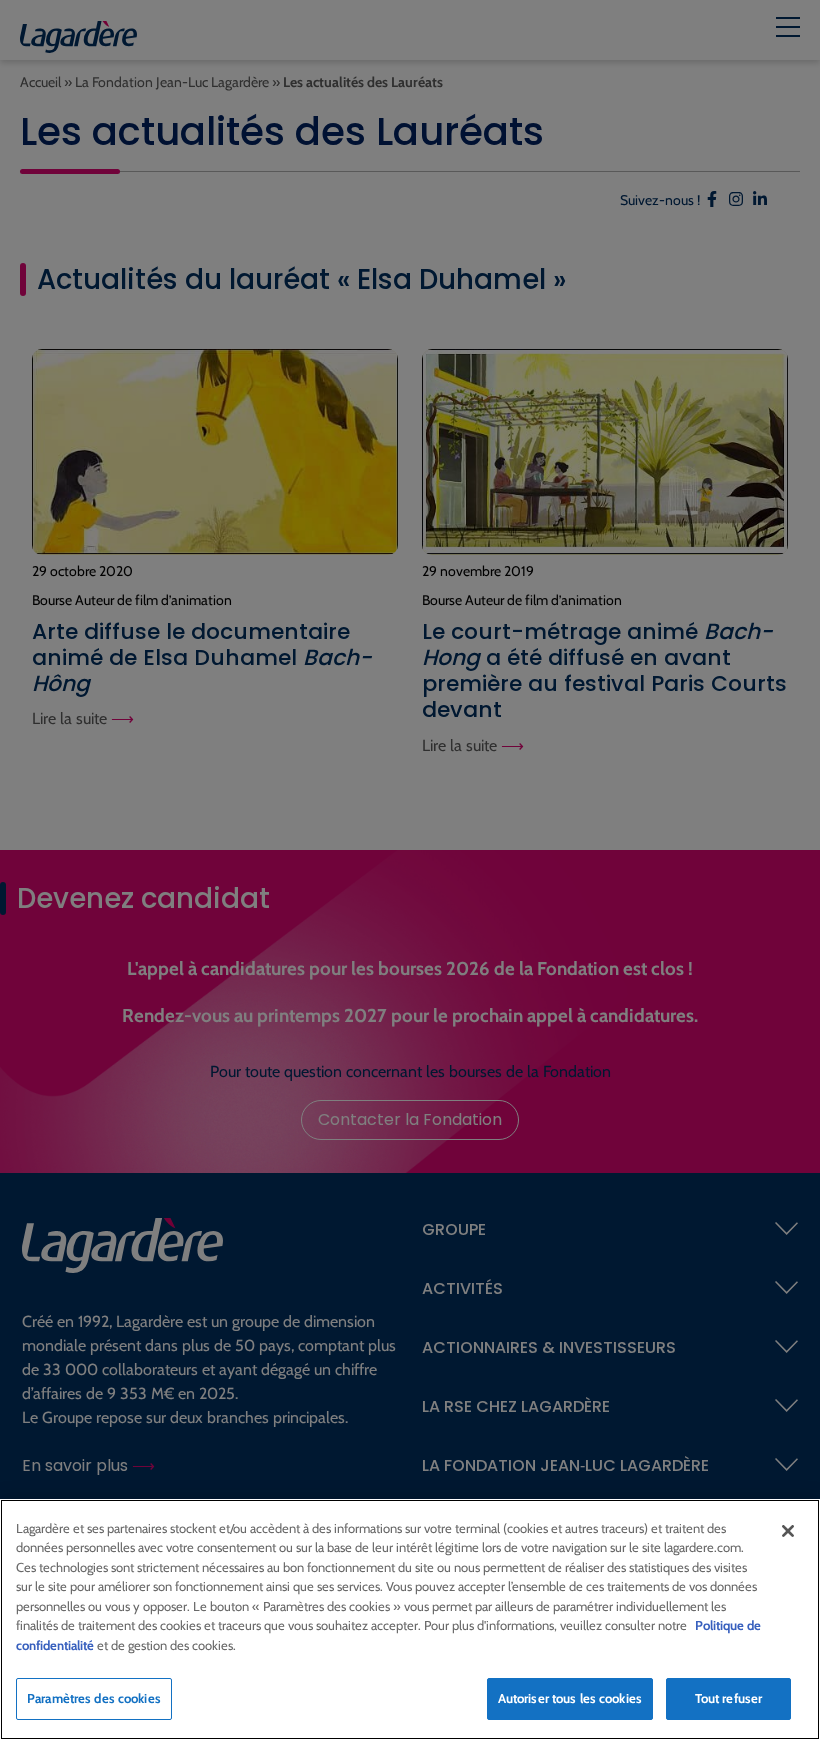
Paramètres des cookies (94, 1698)
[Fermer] (788, 1531)
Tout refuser (729, 1698)
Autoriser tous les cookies (570, 1698)
